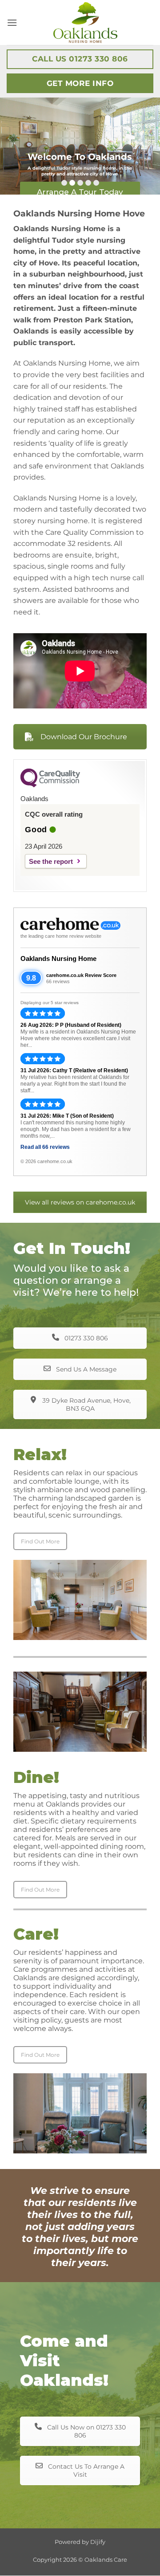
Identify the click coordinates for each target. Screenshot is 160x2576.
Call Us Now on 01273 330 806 (86, 2431)
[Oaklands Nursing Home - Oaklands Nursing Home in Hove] (85, 22)
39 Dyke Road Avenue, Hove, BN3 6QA (86, 1404)
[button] (12, 22)
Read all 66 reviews (45, 1147)
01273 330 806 (85, 1338)
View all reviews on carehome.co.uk (80, 1202)
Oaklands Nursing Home (58, 958)
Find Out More (40, 1541)
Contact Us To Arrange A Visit (85, 2470)
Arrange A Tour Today (80, 192)
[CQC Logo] (50, 785)
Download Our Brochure (84, 737)
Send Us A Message (85, 1369)
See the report (51, 861)
